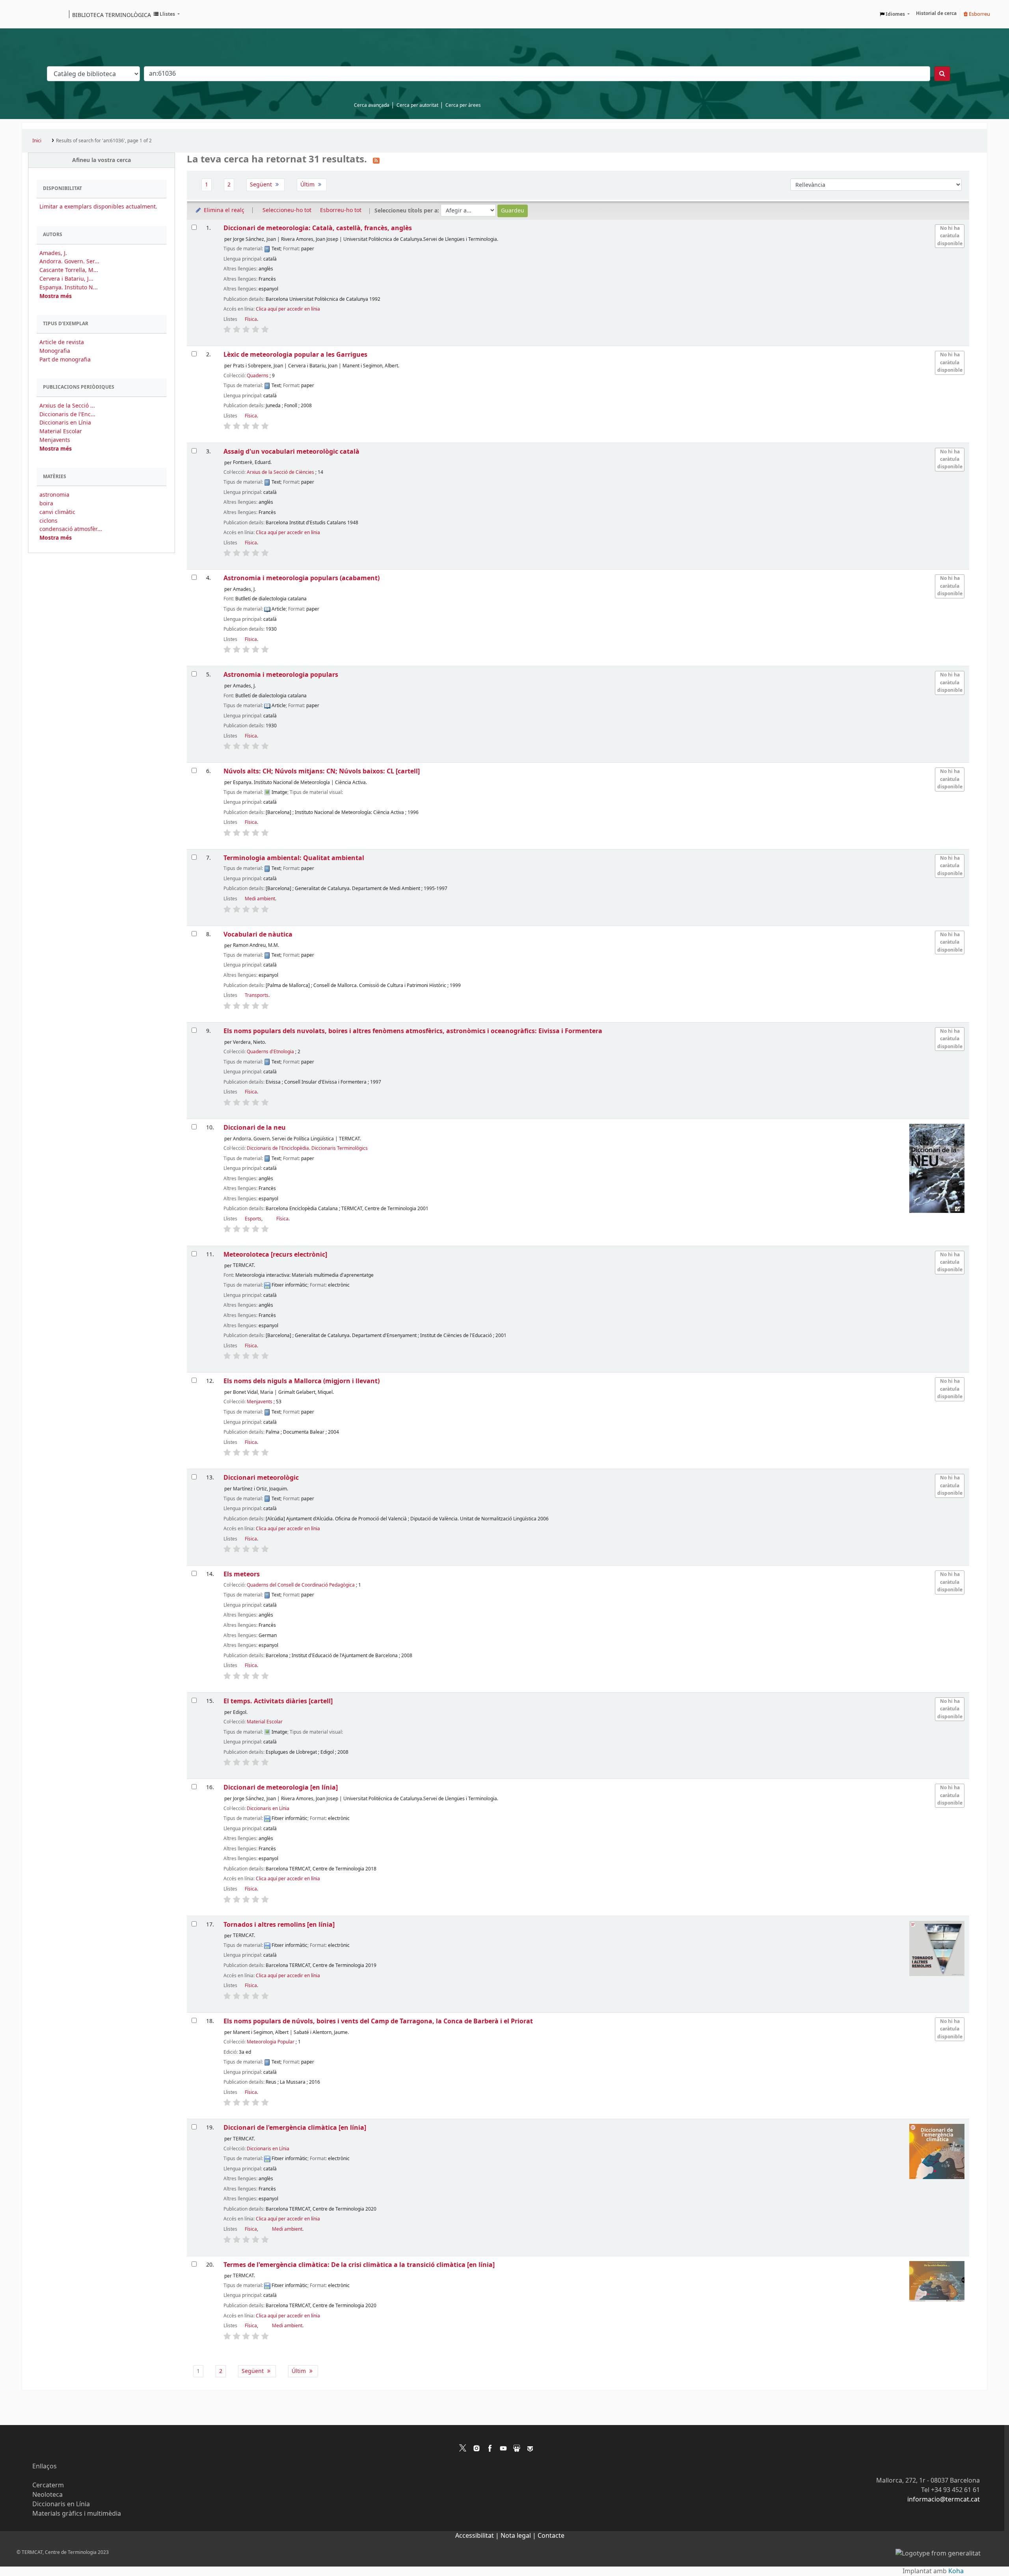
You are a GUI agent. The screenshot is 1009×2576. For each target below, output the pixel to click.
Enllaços (45, 2466)
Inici (37, 141)
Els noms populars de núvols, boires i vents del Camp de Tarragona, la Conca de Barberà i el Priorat (378, 2021)
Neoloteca (47, 2495)
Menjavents (55, 440)
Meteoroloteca (275, 1254)
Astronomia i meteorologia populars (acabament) (302, 578)
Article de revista (62, 342)
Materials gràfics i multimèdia (77, 2514)
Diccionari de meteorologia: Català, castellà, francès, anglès (318, 228)
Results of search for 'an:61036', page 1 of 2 (104, 141)
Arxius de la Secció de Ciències (280, 472)
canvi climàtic (57, 512)
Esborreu (979, 14)
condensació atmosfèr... (71, 529)
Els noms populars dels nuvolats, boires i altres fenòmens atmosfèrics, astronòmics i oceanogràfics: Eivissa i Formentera (413, 1031)
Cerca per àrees (463, 105)
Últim (308, 185)
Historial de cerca (936, 13)
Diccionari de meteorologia (281, 1787)
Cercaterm (48, 2485)
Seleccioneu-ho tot (287, 210)
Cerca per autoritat (417, 105)
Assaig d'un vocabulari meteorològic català (291, 452)
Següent (262, 185)
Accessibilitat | (478, 2536)
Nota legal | (519, 2536)
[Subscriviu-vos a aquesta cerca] (376, 160)
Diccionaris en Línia (65, 423)
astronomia (54, 495)
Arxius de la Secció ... (67, 406)
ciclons (48, 521)
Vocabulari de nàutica (258, 934)
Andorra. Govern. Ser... (69, 262)
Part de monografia (65, 360)
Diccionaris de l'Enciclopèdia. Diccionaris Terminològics (307, 1148)
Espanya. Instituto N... (69, 288)
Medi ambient (260, 899)
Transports (257, 995)
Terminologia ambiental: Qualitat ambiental (294, 858)
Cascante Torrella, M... (69, 270)
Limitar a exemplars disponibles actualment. (98, 207)
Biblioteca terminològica (112, 15)
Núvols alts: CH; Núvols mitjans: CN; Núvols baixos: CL (322, 771)
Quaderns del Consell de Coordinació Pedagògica (301, 1585)
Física (251, 319)
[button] (167, 14)
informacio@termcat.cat (944, 2500)
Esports (253, 1219)
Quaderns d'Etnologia (270, 1052)
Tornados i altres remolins (279, 1925)
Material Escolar (61, 431)
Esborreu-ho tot (341, 210)
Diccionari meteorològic (261, 1478)
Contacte (551, 2536)
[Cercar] (942, 74)
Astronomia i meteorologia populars (281, 675)
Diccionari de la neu (255, 1128)
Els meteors (242, 1574)
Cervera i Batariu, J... (66, 279)
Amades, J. (53, 253)
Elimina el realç (223, 210)
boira (46, 504)
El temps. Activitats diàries (278, 1701)
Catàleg (31, 14)
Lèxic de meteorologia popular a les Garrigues (295, 355)
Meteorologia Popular (271, 2042)
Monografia (55, 351)
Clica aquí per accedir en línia (288, 309)
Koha (956, 2571)
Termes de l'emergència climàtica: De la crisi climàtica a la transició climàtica (359, 2265)
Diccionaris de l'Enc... (67, 414)
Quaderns (258, 376)
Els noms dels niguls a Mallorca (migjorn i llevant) (302, 1381)
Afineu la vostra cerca (101, 160)
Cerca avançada (372, 105)
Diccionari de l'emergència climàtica (295, 2128)
